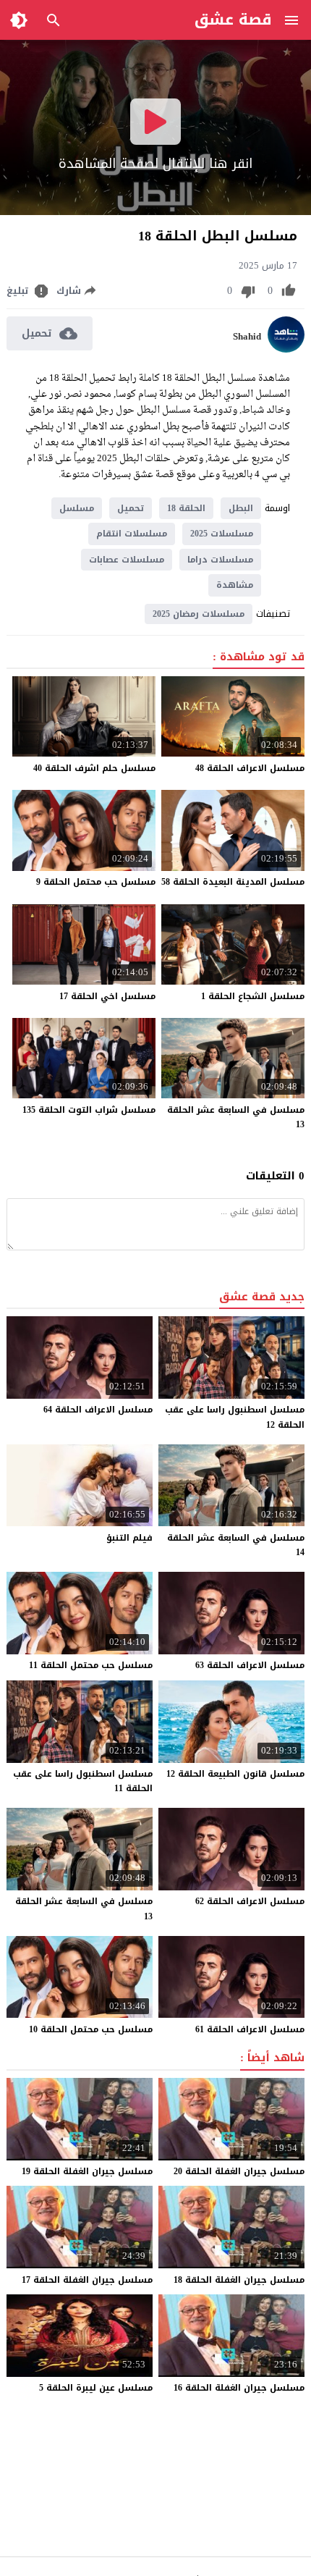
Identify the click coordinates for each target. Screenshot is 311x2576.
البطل (241, 508)
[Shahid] (286, 349)
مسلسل (77, 508)
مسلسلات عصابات (127, 560)
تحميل (131, 508)
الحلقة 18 (186, 508)
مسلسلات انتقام (132, 534)
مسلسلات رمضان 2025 (199, 614)
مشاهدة (235, 585)
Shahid (247, 337)
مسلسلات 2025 (222, 534)
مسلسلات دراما (220, 560)
